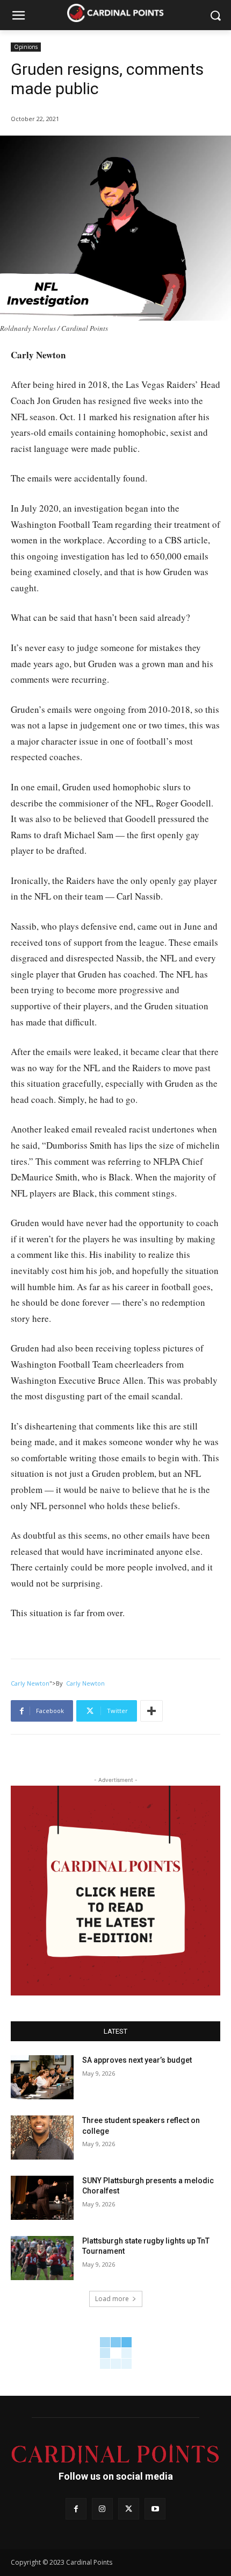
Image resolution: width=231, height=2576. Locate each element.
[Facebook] (76, 2508)
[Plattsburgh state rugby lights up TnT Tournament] (42, 2258)
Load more (112, 2299)
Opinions (26, 47)
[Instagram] (102, 2508)
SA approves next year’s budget (138, 2060)
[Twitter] (129, 2508)
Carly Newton (30, 1683)
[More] (151, 1711)
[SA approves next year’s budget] (42, 2077)
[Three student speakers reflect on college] (42, 2138)
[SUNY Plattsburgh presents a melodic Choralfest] (42, 2198)
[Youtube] (155, 2508)
